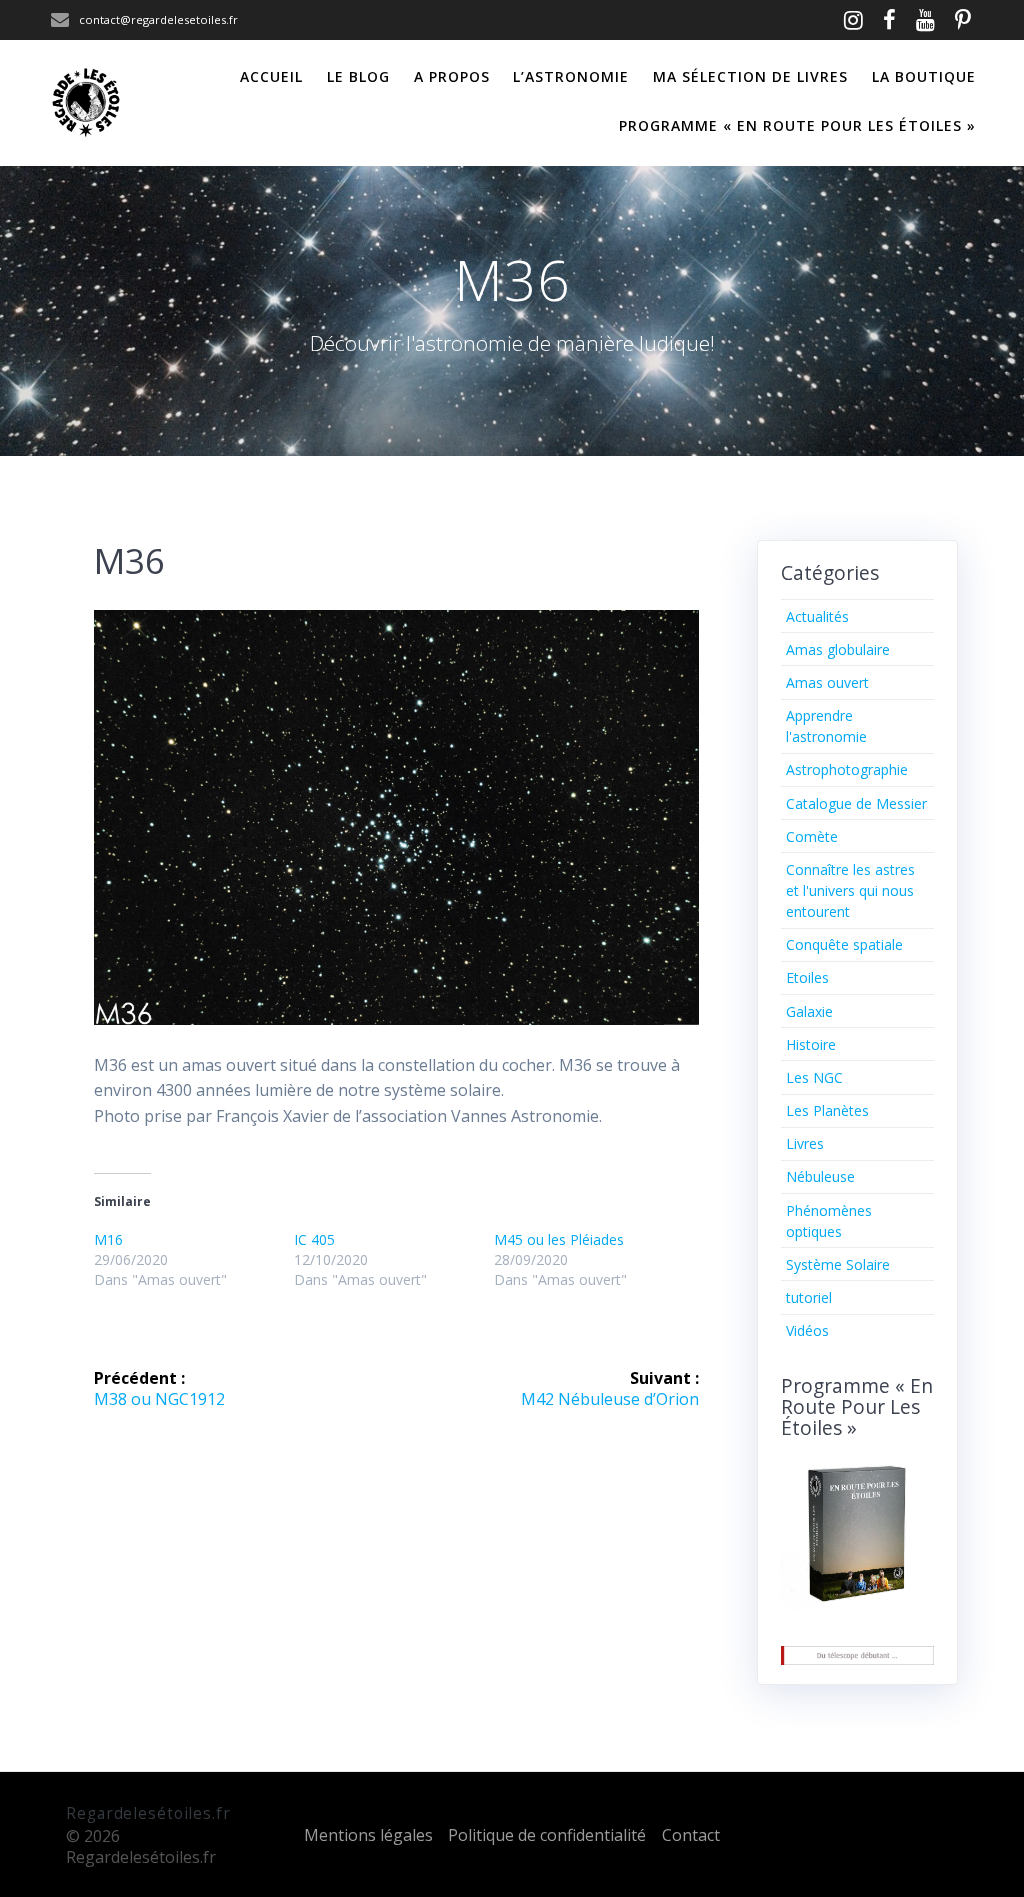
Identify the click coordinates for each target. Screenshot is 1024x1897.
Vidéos (807, 1330)
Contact (691, 1835)
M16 (108, 1239)
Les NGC (814, 1077)
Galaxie (809, 1011)
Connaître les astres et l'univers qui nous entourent (850, 890)
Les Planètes (827, 1110)
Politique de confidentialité (547, 1835)
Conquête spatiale (844, 944)
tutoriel (809, 1297)
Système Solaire (838, 1264)
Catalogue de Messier (856, 803)
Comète (812, 836)
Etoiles (807, 977)
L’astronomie (571, 76)
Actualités (817, 616)
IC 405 (314, 1239)
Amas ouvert (827, 682)
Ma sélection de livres (750, 76)
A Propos (452, 76)
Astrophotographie (847, 769)
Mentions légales (368, 1835)
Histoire (811, 1044)
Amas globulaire (838, 649)
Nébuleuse (820, 1176)
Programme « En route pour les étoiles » (797, 125)
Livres (805, 1143)
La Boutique (924, 76)
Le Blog (358, 76)
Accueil (271, 76)
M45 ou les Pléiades (559, 1239)
